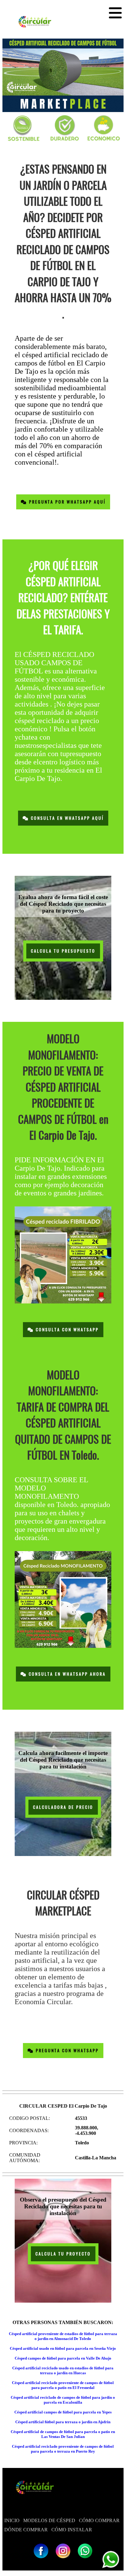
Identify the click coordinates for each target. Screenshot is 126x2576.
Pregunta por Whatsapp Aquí (66, 502)
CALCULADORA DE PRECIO (63, 1807)
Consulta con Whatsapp (66, 1330)
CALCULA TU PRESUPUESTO (63, 951)
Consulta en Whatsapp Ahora (66, 1674)
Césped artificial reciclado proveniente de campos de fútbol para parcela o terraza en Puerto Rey (63, 2449)
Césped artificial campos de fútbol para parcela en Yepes (63, 2412)
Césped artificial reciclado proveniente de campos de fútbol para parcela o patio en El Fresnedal (63, 2385)
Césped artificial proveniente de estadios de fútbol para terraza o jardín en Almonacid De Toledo (63, 2336)
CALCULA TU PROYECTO (63, 2254)
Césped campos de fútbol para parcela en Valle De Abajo (63, 2358)
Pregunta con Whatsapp (66, 2051)
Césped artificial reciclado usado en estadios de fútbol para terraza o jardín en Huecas (63, 2370)
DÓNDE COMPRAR (26, 2530)
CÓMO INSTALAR (72, 2530)
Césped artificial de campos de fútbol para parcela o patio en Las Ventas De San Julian (63, 2434)
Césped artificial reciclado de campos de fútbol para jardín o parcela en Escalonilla (63, 2400)
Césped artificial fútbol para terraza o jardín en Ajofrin (63, 2422)
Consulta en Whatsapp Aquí (66, 818)
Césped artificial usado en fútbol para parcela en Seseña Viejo (63, 2348)
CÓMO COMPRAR (99, 2520)
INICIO (12, 2520)
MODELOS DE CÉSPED (49, 2520)
